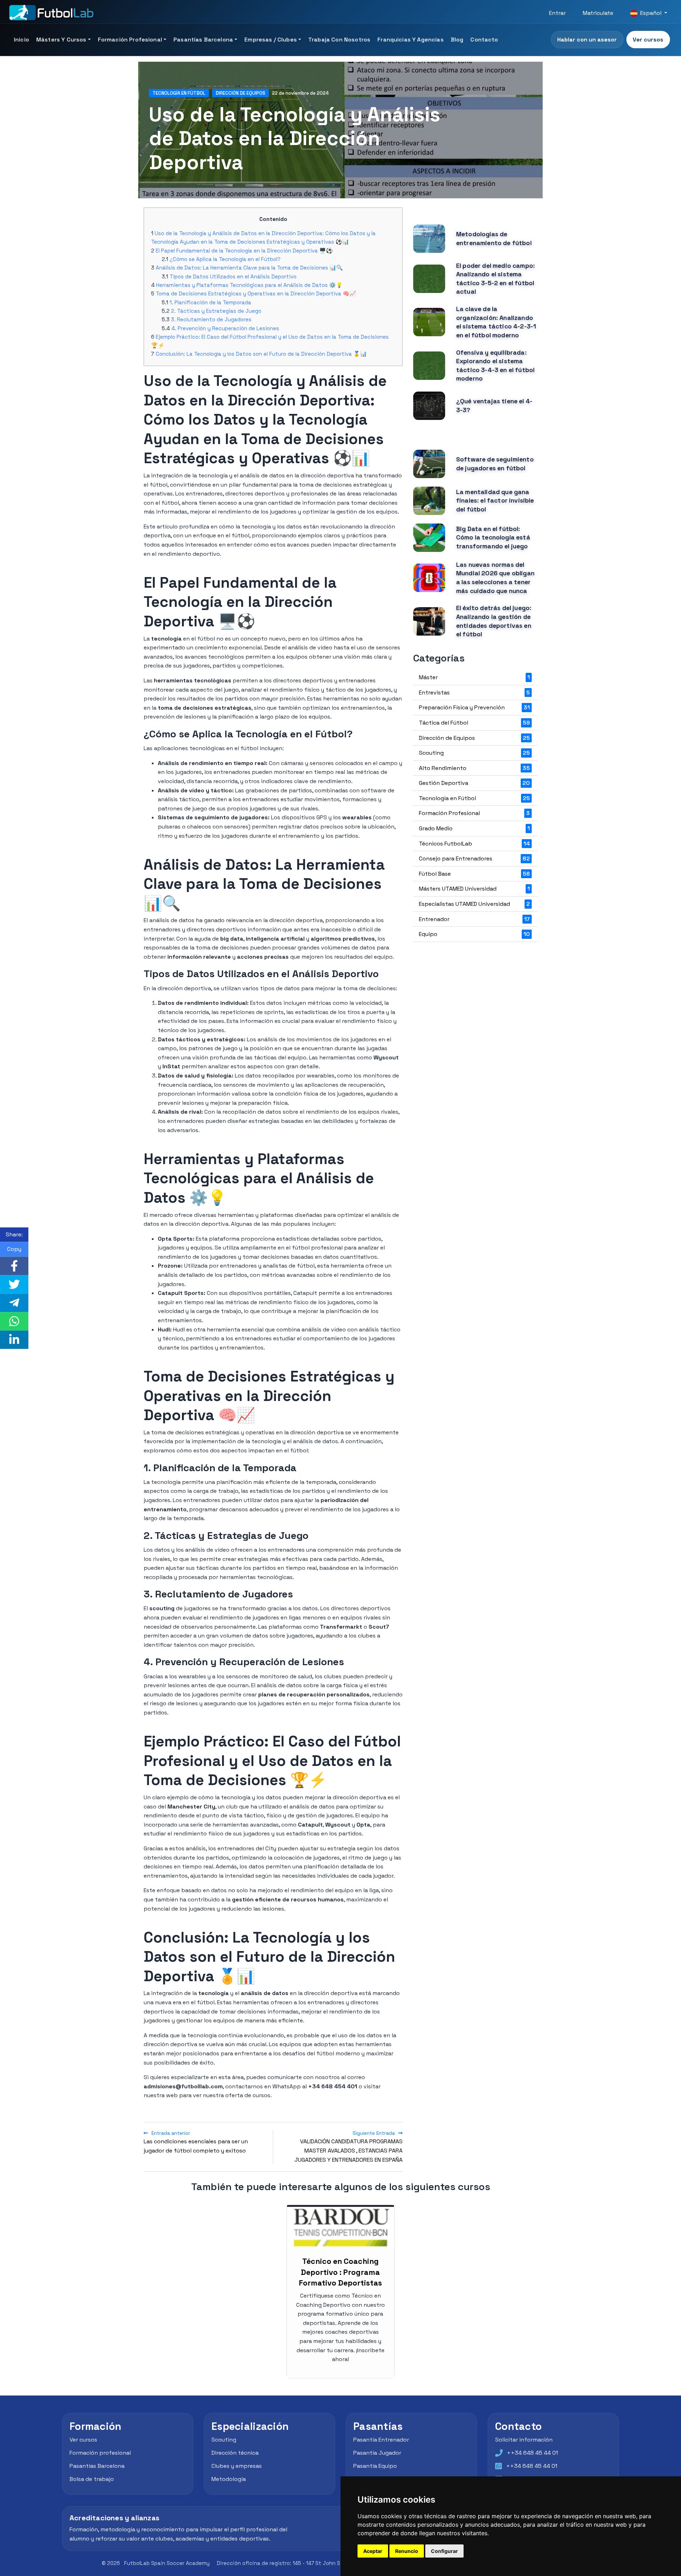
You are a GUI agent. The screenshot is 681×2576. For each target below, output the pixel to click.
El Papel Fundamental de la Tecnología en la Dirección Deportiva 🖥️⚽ (244, 251)
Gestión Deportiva (474, 783)
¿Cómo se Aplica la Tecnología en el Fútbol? (225, 259)
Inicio (21, 40)
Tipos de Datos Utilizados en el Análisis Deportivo (233, 276)
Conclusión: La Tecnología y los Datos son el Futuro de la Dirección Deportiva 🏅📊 (261, 354)
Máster (474, 677)
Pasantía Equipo (375, 2466)
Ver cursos (648, 40)
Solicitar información (524, 2440)
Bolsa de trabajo (92, 2479)
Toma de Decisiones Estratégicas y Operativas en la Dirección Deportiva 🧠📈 (256, 293)
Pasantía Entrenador (381, 2440)
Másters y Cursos (61, 40)
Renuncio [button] (407, 2551)
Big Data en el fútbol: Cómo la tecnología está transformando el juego (493, 538)
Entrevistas (474, 693)
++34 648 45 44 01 (532, 2453)
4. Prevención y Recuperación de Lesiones (225, 328)
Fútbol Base (474, 874)
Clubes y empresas (237, 2466)
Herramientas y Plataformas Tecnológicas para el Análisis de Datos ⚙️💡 (249, 285)
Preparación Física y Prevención (474, 707)
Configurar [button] (444, 2551)
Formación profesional (100, 2453)
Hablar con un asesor (587, 40)
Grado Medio (474, 828)
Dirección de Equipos (240, 93)
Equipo (474, 934)
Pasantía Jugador (377, 2453)
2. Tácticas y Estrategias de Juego (216, 311)
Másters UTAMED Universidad (474, 889)
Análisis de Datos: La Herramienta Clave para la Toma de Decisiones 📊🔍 (249, 268)
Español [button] (651, 13)
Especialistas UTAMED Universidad (474, 904)
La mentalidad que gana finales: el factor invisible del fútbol (495, 501)
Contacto (484, 40)
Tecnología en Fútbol (179, 93)
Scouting (474, 753)
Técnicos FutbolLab (474, 844)
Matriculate (598, 13)
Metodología (229, 2479)
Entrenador (474, 919)
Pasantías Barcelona (203, 40)
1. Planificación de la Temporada (210, 302)
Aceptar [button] (373, 2551)
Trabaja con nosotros (339, 40)
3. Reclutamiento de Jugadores (211, 319)
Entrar (557, 13)
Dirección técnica (235, 2453)
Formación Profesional (130, 40)
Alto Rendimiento (474, 768)
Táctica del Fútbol (474, 723)
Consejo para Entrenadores (474, 858)
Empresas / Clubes (271, 40)
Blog (457, 40)
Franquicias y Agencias (411, 40)
